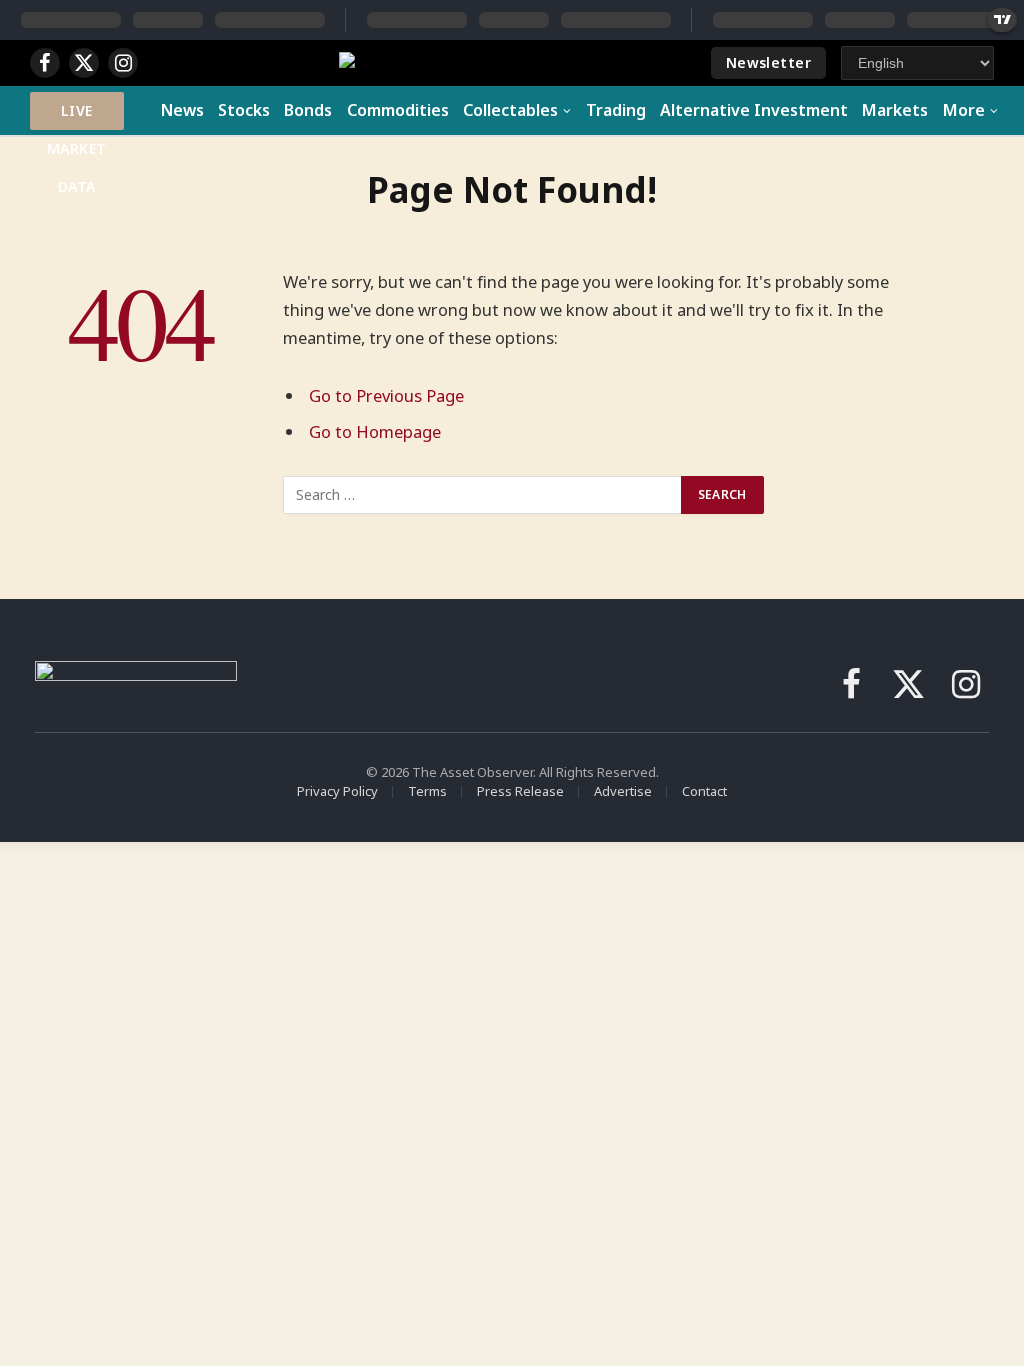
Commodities (398, 110)
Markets (895, 110)
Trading (616, 110)
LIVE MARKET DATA (77, 115)
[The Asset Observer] (512, 63)
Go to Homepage (375, 431)
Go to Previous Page (386, 395)
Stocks (244, 110)
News (182, 110)
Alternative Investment (754, 110)
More (964, 110)
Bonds (308, 110)
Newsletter (768, 62)
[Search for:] (483, 495)
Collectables (510, 110)
